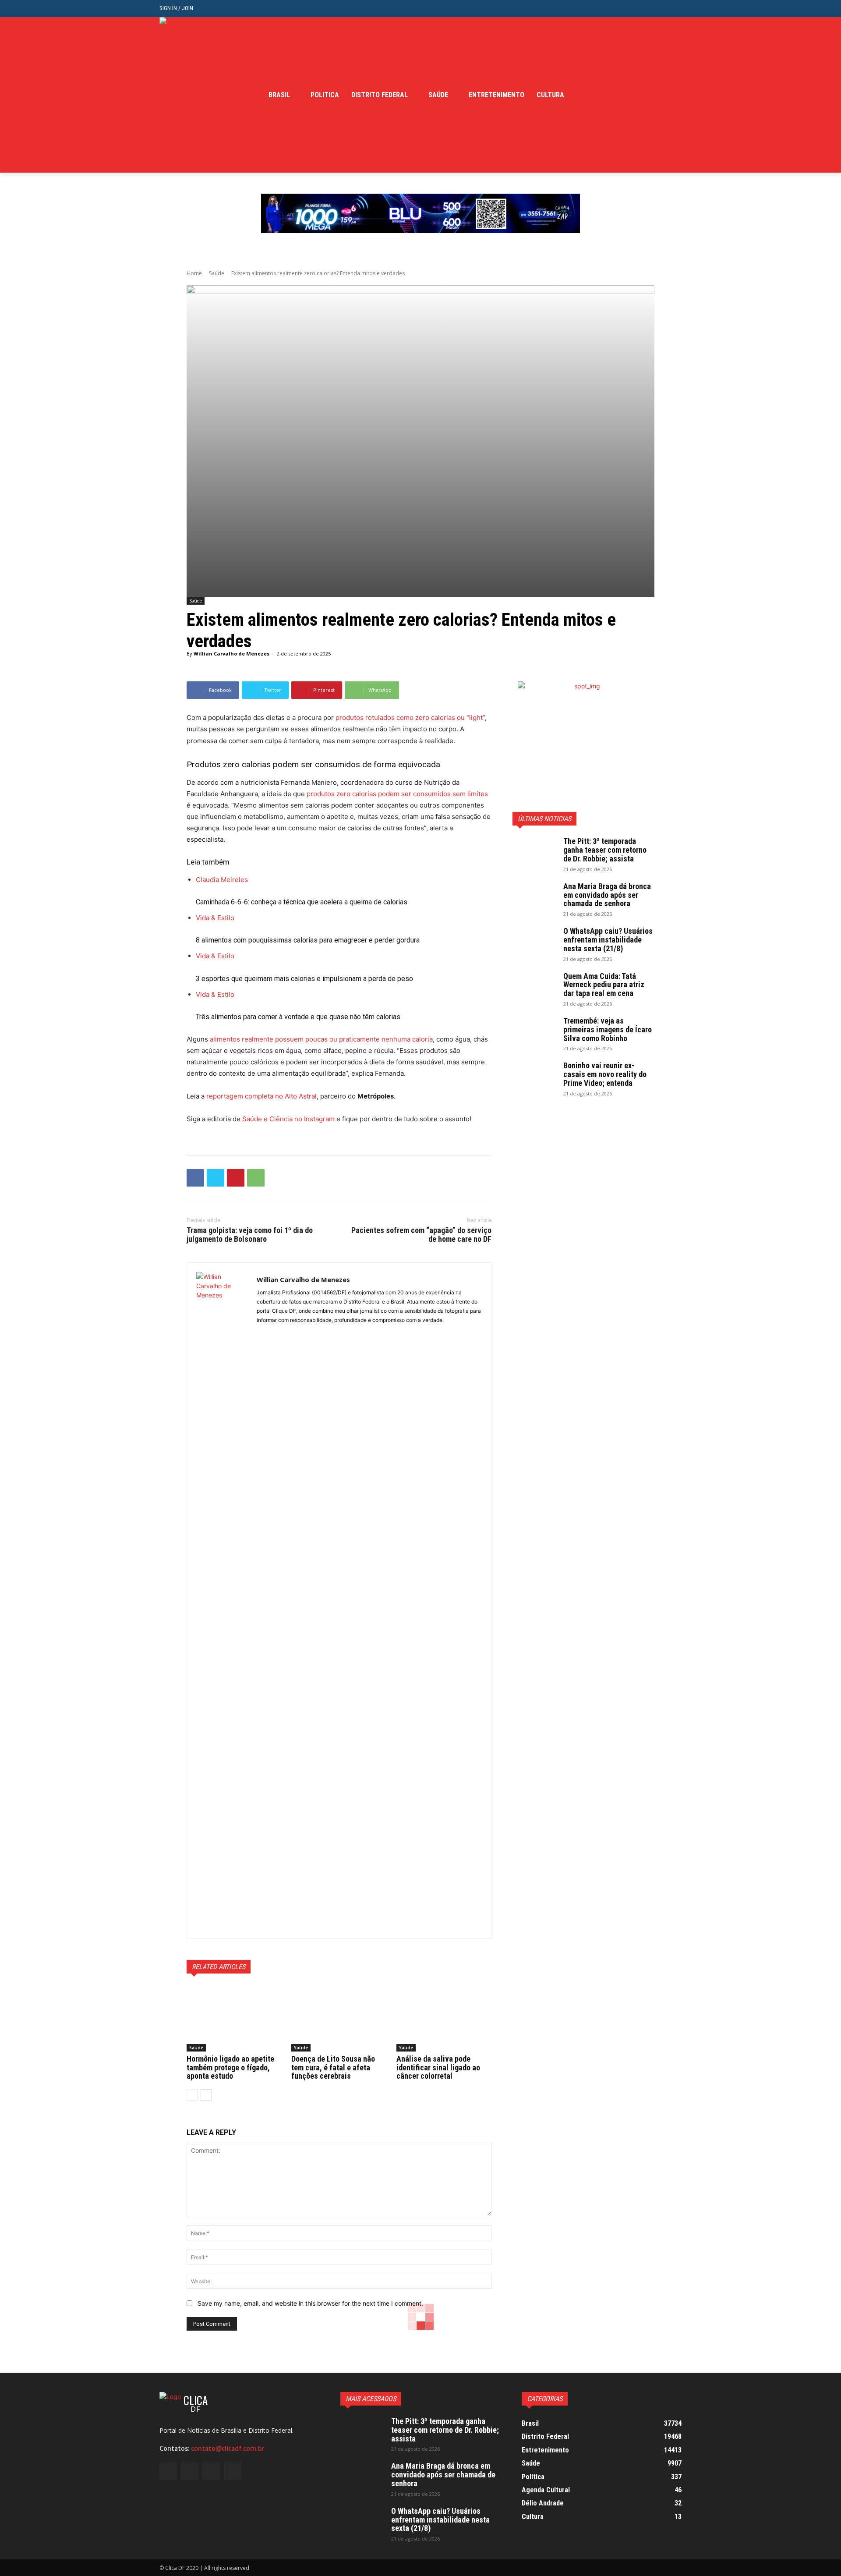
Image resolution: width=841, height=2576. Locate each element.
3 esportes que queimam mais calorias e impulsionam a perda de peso (304, 979)
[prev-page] (192, 2095)
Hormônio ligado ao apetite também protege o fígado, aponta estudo (230, 2068)
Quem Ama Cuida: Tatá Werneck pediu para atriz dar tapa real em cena (604, 985)
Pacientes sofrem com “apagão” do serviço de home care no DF (421, 1235)
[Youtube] (677, 95)
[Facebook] (636, 95)
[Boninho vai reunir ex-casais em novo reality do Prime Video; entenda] (534, 1077)
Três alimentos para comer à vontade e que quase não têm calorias (298, 1017)
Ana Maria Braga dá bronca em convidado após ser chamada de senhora (607, 895)
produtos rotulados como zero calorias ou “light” (410, 718)
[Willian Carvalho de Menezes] (222, 1601)
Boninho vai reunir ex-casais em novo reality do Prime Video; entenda (605, 1074)
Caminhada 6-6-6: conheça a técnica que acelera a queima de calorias (302, 902)
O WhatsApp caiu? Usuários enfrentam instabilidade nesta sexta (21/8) (608, 940)
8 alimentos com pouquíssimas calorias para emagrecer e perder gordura (308, 940)
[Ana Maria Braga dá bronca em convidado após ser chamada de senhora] (534, 897)
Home (194, 273)
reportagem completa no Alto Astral (261, 1096)
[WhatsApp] (256, 1178)
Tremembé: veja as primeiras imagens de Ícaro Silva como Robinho (608, 1029)
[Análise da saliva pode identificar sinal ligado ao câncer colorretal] (444, 2018)
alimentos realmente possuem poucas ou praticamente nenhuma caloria (320, 1039)
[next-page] (206, 2095)
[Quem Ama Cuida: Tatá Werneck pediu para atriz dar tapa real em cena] (534, 987)
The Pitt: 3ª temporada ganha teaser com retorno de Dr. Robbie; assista (605, 850)
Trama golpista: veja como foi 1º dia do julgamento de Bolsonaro (250, 1235)
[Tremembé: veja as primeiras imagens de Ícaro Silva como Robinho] (534, 1032)
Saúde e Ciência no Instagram (288, 1119)
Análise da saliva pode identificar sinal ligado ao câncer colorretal (438, 2068)
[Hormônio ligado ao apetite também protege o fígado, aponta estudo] (234, 2018)
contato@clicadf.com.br (228, 2448)
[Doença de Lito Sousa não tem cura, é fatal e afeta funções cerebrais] (339, 2018)
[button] (675, 9)
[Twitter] (663, 95)
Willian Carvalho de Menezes (231, 654)
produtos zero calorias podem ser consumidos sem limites (396, 794)
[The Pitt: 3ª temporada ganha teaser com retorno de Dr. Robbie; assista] (534, 852)
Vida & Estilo (215, 918)
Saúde (217, 273)
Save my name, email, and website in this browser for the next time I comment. (310, 2303)
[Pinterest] (236, 1178)
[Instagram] (650, 95)
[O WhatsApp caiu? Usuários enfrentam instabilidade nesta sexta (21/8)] (534, 942)
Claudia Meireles (222, 880)
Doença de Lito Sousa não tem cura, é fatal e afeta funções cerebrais (333, 2068)
